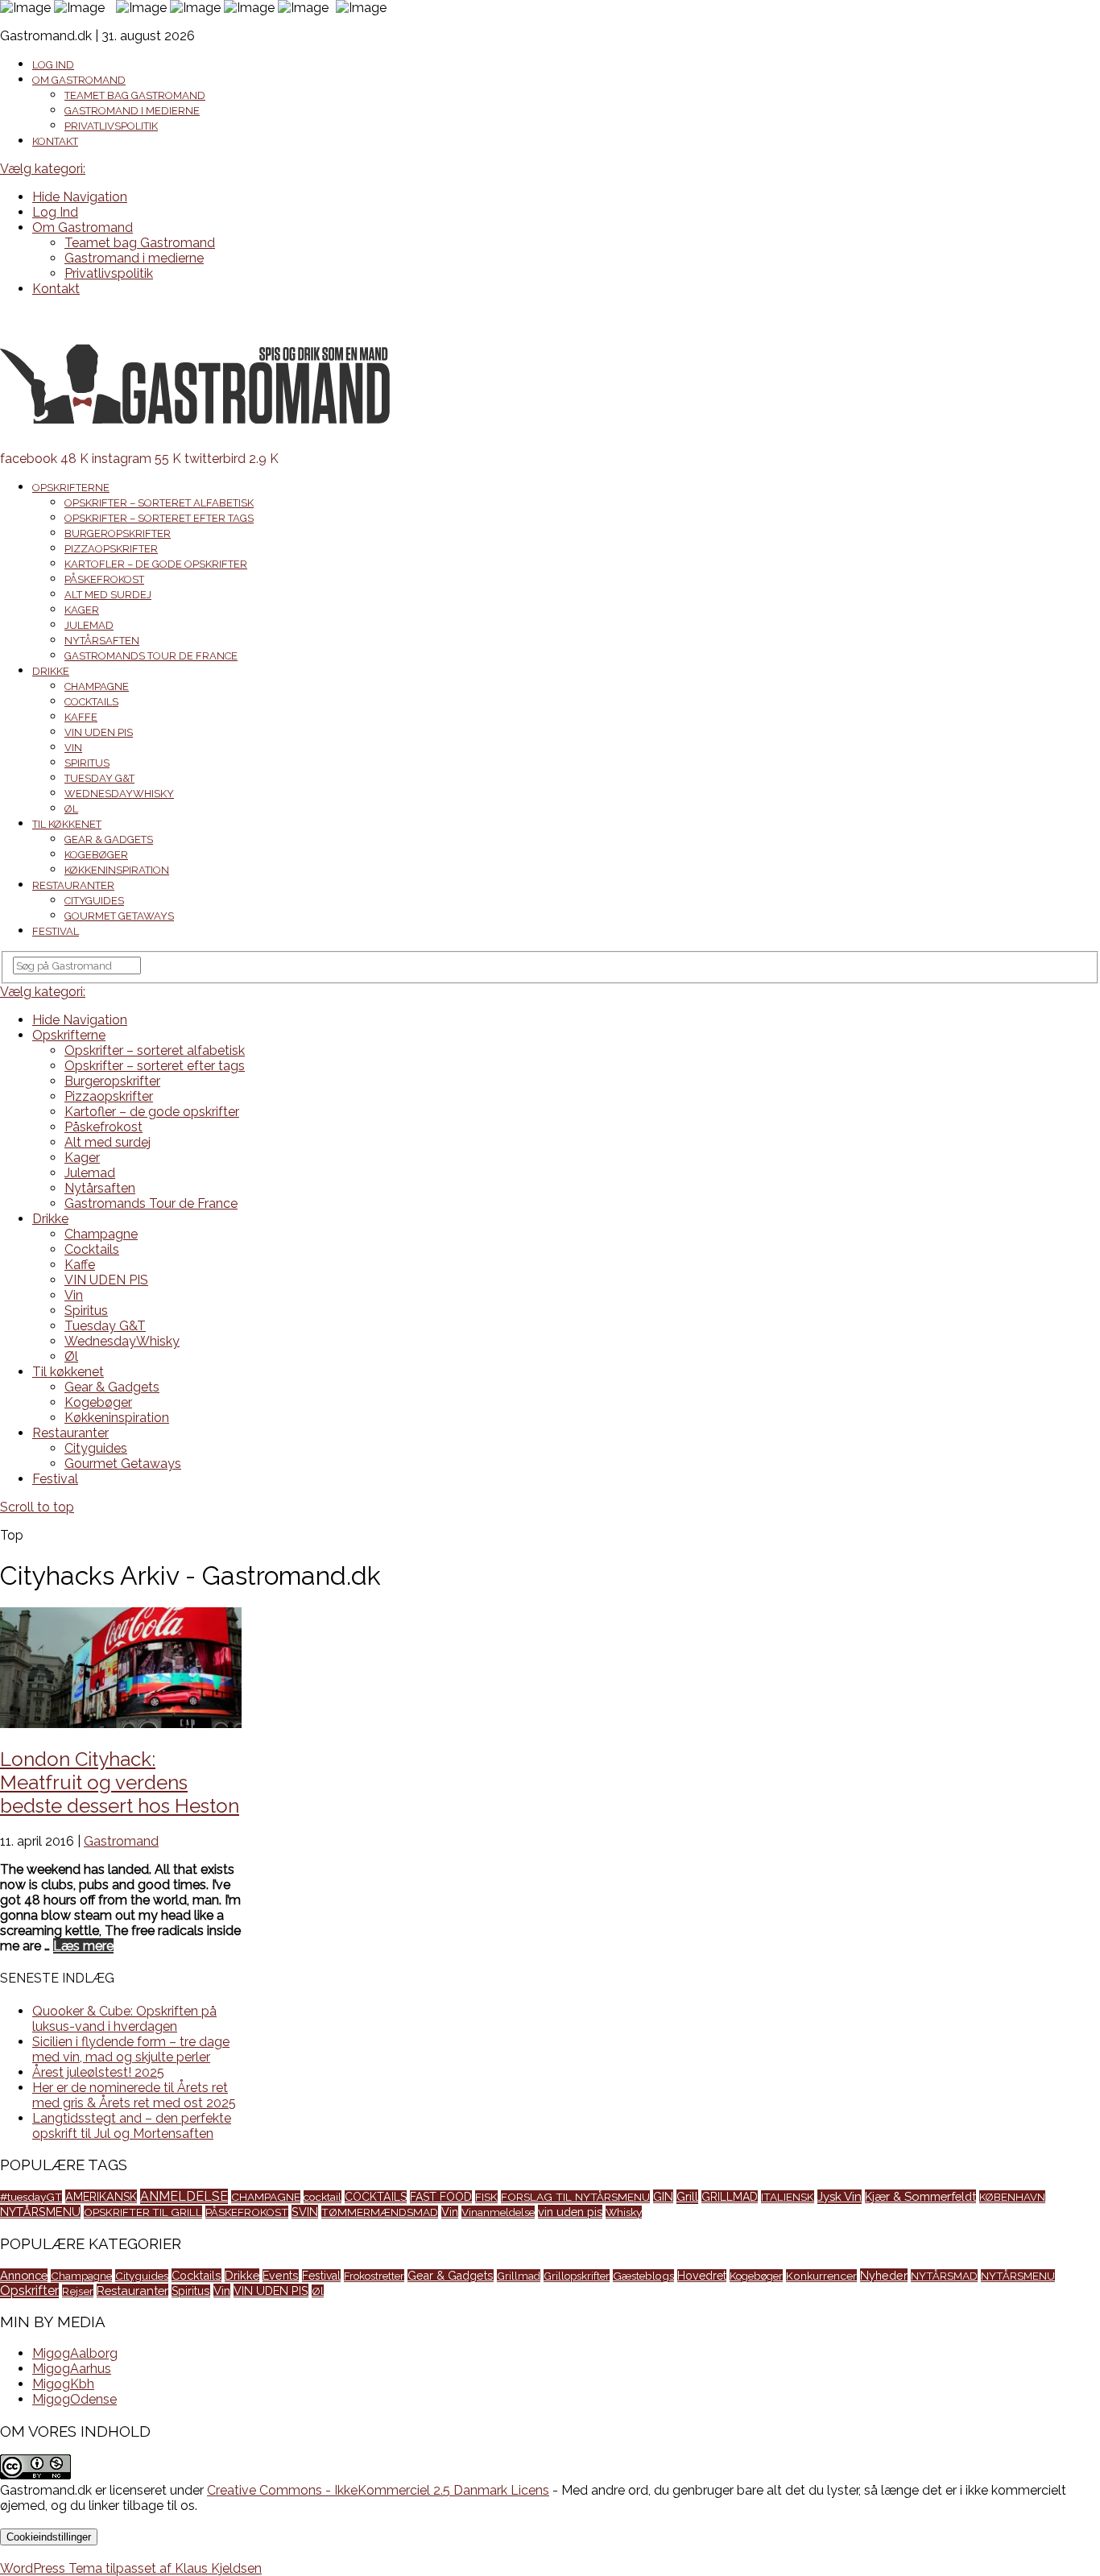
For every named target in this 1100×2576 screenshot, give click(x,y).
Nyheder (884, 2275)
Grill (687, 2197)
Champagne (97, 686)
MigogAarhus (72, 2369)
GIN (663, 2196)
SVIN (305, 2212)
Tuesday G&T (99, 778)
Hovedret (702, 2276)
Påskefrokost (104, 579)
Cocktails (91, 702)
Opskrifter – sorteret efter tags (159, 518)
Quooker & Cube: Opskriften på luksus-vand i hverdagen (124, 2019)
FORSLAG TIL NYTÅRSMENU (575, 2197)
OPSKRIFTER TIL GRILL (143, 2212)
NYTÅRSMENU (40, 2212)
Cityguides (94, 901)
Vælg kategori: (43, 169)
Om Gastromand (79, 80)
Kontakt (55, 141)
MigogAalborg (75, 2353)
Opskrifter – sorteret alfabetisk (159, 503)
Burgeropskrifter (118, 533)
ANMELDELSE (184, 2196)
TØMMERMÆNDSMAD (380, 2212)
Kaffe (81, 717)
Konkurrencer (821, 2276)
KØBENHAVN (1012, 2197)
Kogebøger (96, 855)
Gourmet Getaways (119, 916)
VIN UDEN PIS (99, 732)
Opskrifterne (71, 488)
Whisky (624, 2212)
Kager (82, 610)
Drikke (51, 671)
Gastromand (121, 1841)
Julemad (89, 625)
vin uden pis (570, 2212)
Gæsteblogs (643, 2276)
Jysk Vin (839, 2197)
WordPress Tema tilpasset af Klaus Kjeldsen (131, 2568)
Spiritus (87, 763)
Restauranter (73, 885)
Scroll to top (37, 1507)
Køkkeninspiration (117, 870)
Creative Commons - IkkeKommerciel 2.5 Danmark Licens (378, 2490)
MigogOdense (74, 2399)
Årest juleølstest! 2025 (98, 2072)
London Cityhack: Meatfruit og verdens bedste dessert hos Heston (120, 1782)
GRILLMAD (730, 2197)
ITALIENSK (788, 2197)
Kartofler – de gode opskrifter (156, 564)
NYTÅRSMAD (944, 2276)
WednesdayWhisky (119, 794)
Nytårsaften (102, 641)
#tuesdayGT (31, 2197)
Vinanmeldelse (498, 2212)
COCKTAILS (376, 2197)
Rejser (78, 2291)
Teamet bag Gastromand (135, 95)
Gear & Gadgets (109, 839)
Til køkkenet (67, 824)
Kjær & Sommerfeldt (920, 2196)
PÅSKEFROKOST (247, 2212)
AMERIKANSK (101, 2196)
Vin (73, 748)
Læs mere (83, 1946)
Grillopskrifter (577, 2276)
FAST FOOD (441, 2197)
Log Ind (53, 65)
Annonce (24, 2275)
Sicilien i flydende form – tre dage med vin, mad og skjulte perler (131, 2049)
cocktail (323, 2197)
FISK (486, 2197)
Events (281, 2276)
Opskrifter (29, 2291)
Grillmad (519, 2276)
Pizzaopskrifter (111, 549)
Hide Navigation (80, 197)
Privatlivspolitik (111, 126)
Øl (71, 809)
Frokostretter (374, 2276)
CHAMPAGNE (266, 2197)
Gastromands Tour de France (151, 656)
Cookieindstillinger (49, 2537)
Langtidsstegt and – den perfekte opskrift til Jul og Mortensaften (132, 2126)
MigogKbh (63, 2384)
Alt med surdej (108, 595)
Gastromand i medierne (132, 111)
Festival (56, 931)
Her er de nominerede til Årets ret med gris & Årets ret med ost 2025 (134, 2095)
